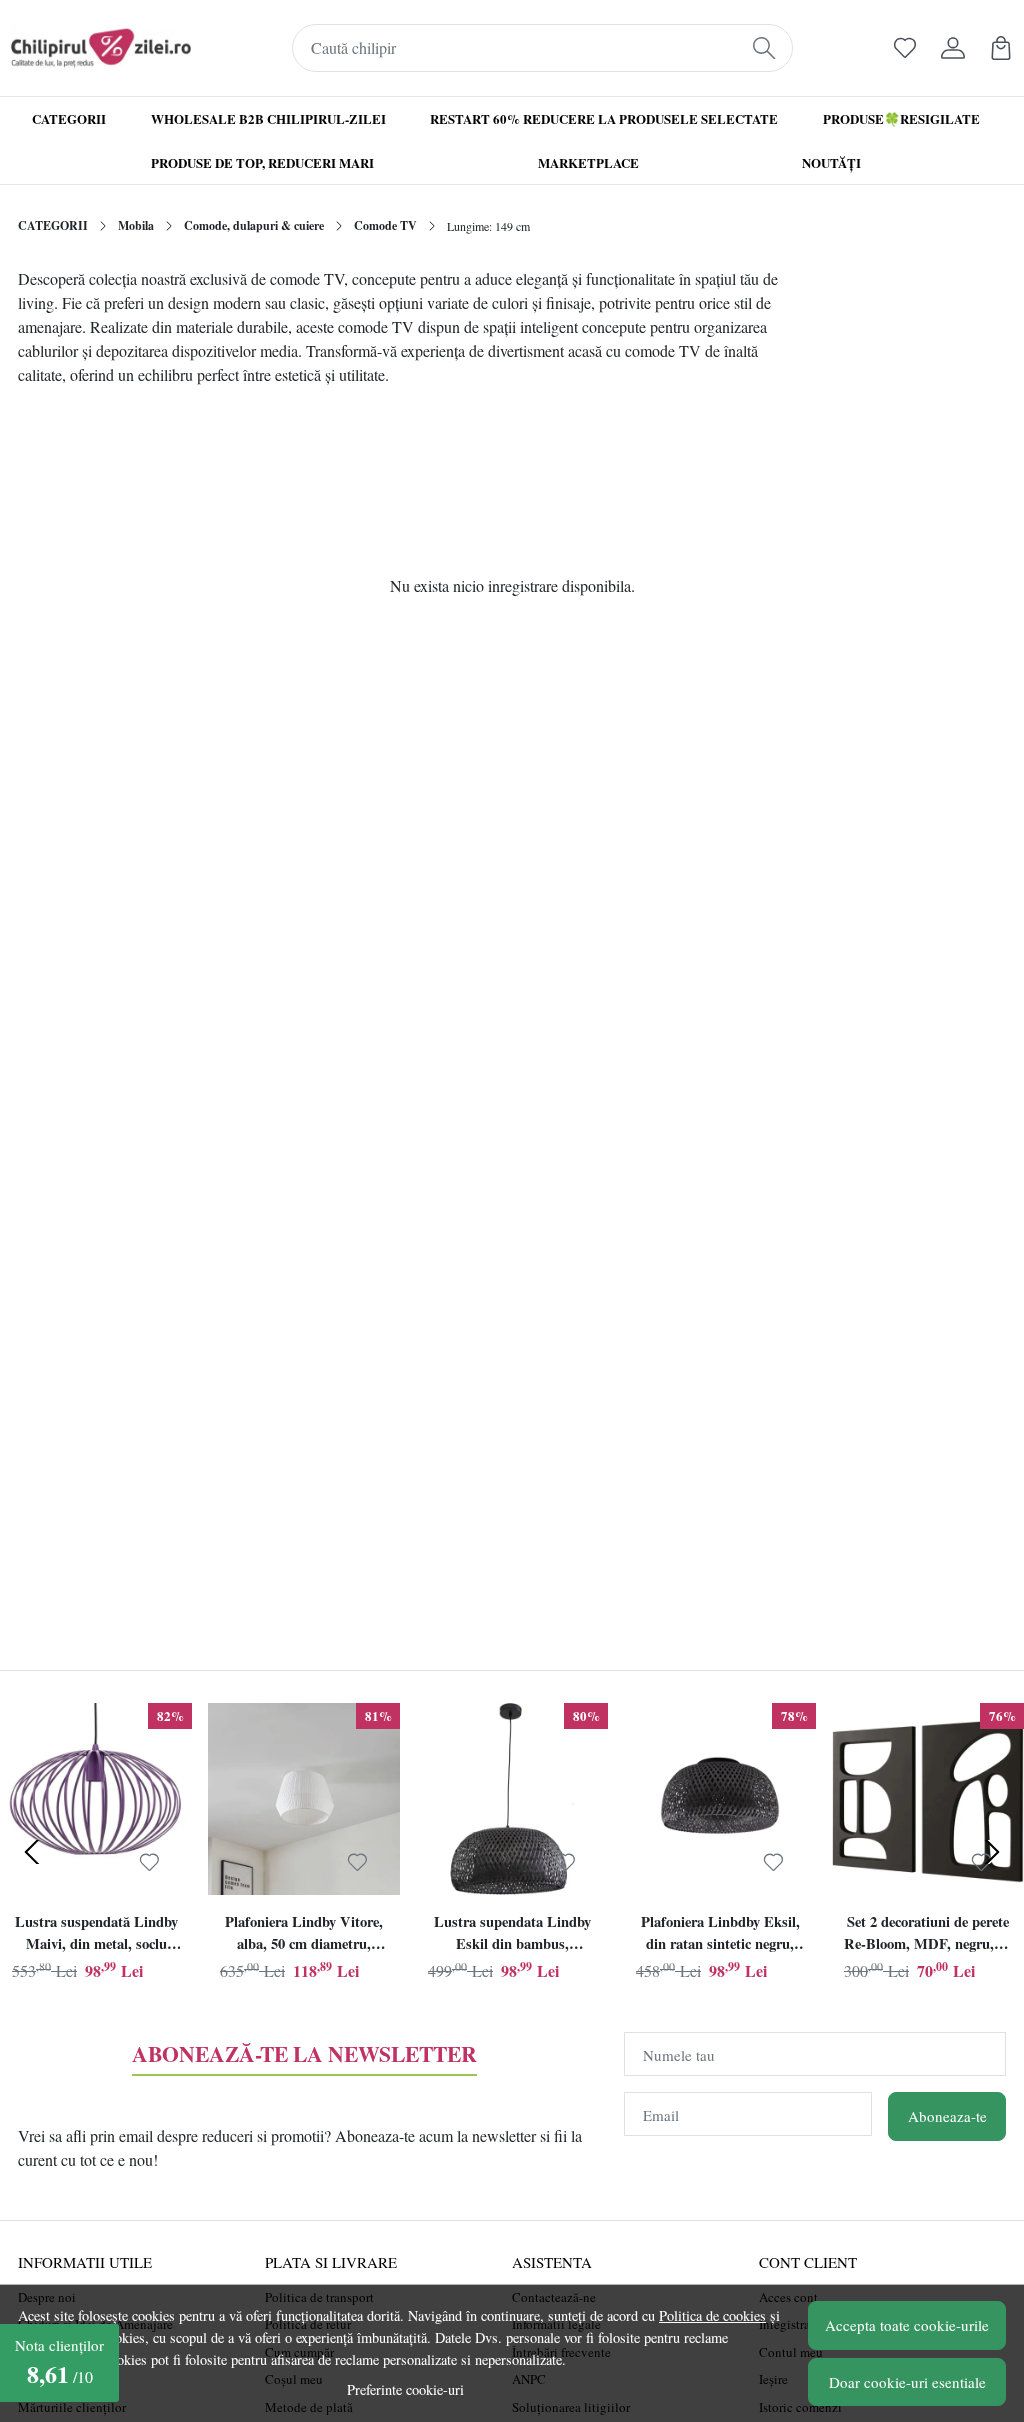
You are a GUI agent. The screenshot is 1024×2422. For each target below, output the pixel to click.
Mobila (136, 225)
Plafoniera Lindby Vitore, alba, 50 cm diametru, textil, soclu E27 (304, 1935)
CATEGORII (53, 225)
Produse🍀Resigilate (901, 118)
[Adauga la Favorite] (149, 1863)
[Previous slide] (32, 1852)
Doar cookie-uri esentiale (907, 2382)
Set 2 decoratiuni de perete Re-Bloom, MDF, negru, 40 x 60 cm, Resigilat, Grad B (928, 1935)
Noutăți (831, 162)
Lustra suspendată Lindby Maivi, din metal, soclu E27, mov (96, 1935)
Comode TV (385, 225)
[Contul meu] (953, 48)
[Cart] (1001, 48)
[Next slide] (992, 1852)
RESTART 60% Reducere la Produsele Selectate (604, 118)
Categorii (69, 118)
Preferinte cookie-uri (405, 2389)
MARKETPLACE (588, 162)
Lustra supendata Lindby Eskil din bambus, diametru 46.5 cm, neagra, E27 (512, 1935)
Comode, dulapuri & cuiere (254, 225)
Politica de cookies (712, 2315)
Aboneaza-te (947, 2116)
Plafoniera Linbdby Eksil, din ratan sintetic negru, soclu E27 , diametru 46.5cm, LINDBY (720, 1935)
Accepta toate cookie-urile (907, 2325)
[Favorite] (905, 48)
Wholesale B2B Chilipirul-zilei (268, 118)
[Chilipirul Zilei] (101, 48)
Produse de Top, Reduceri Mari (262, 162)
